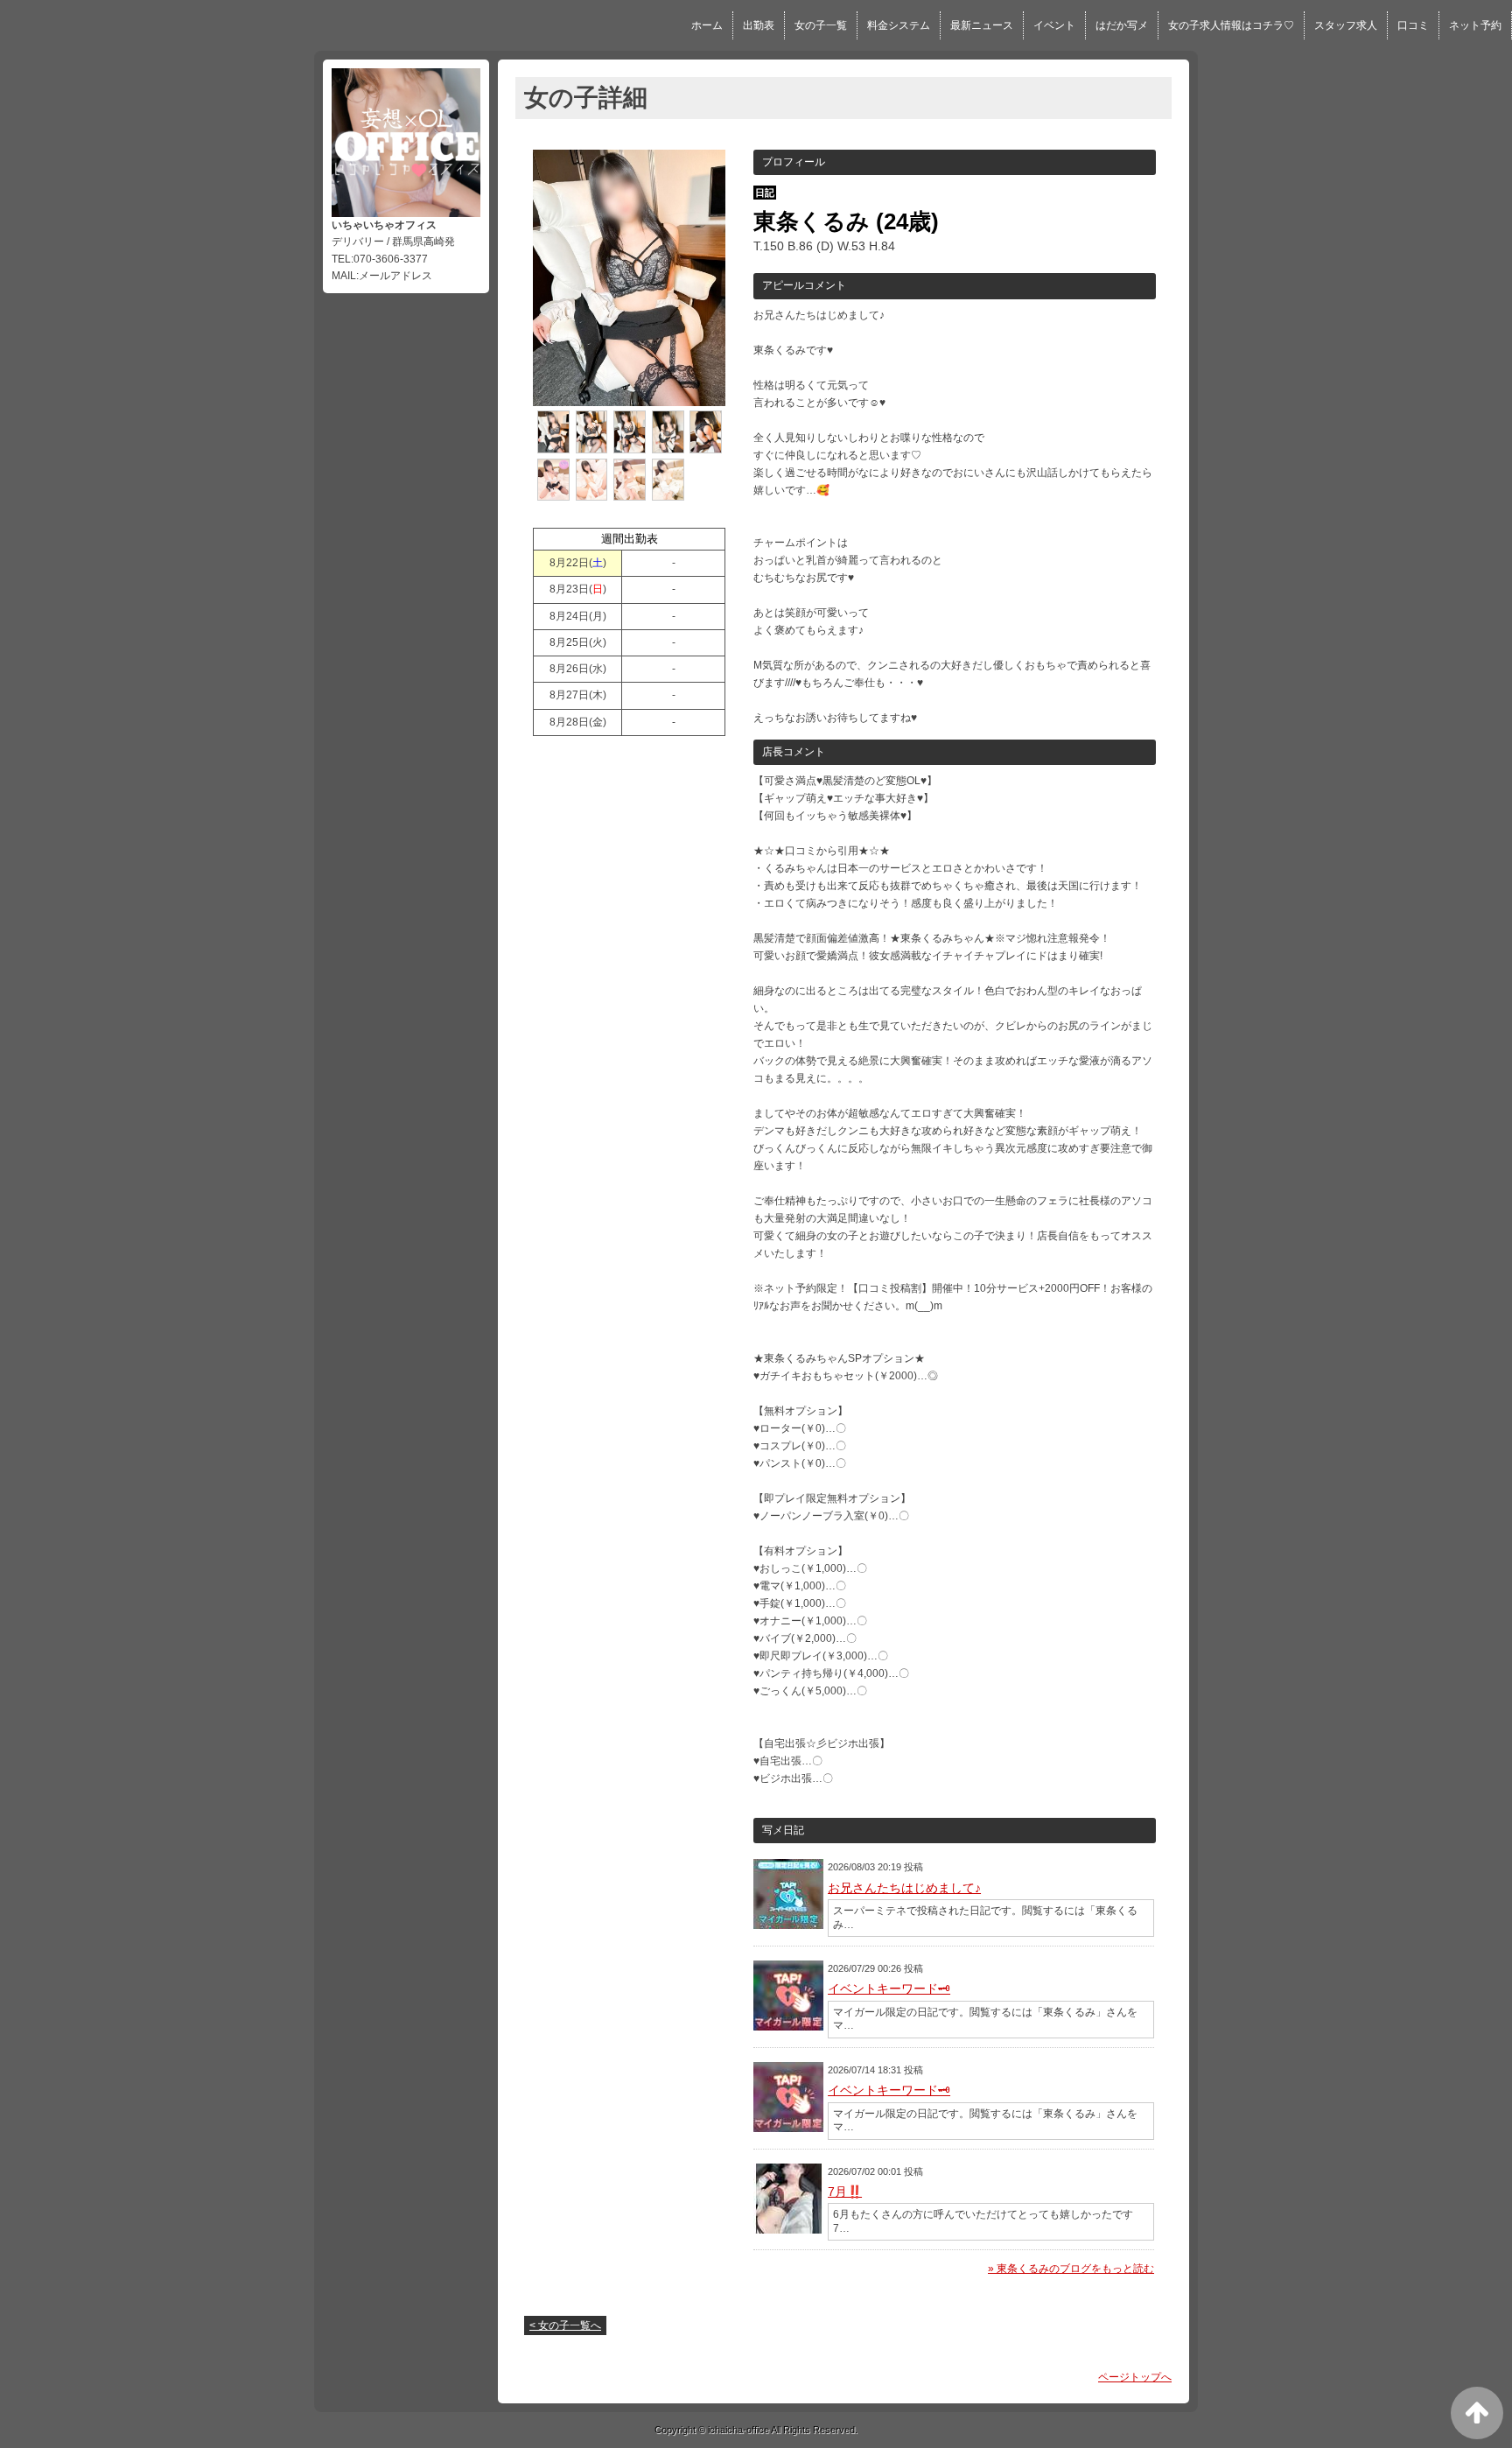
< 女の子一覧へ (565, 2325)
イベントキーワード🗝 (889, 1989)
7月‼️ (845, 2192)
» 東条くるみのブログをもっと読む (1071, 2269)
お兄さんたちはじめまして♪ (904, 1888)
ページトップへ (1135, 2377)
